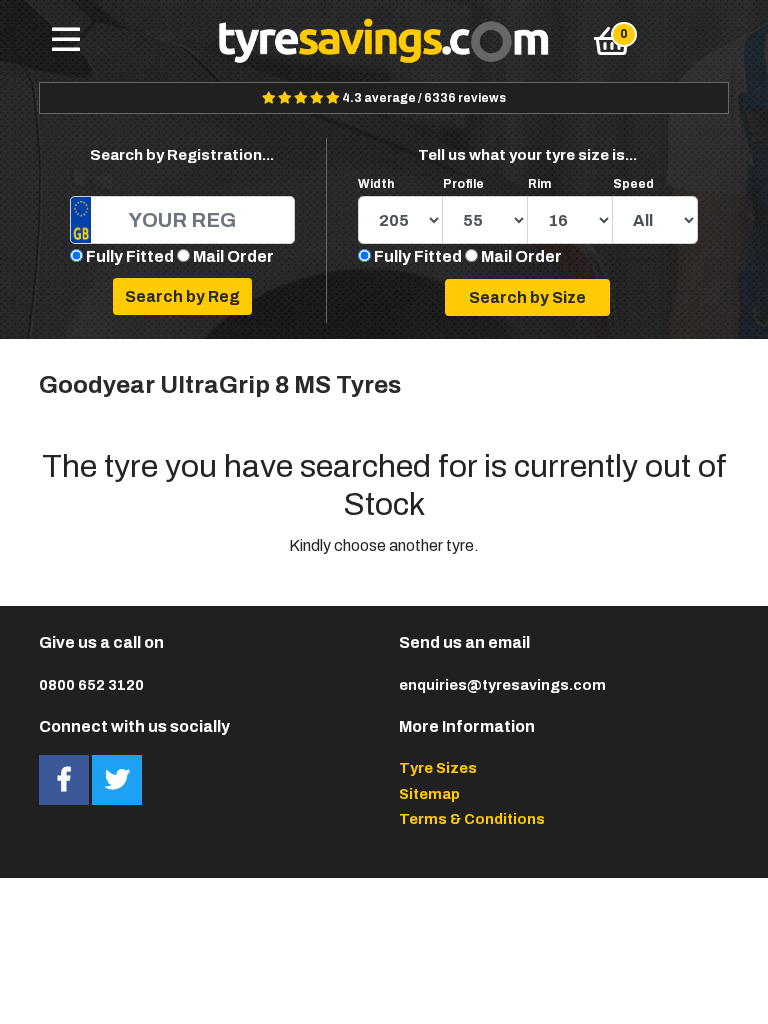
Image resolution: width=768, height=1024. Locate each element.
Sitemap (429, 794)
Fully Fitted (130, 256)
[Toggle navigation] (66, 41)
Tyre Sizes (438, 768)
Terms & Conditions (472, 819)
